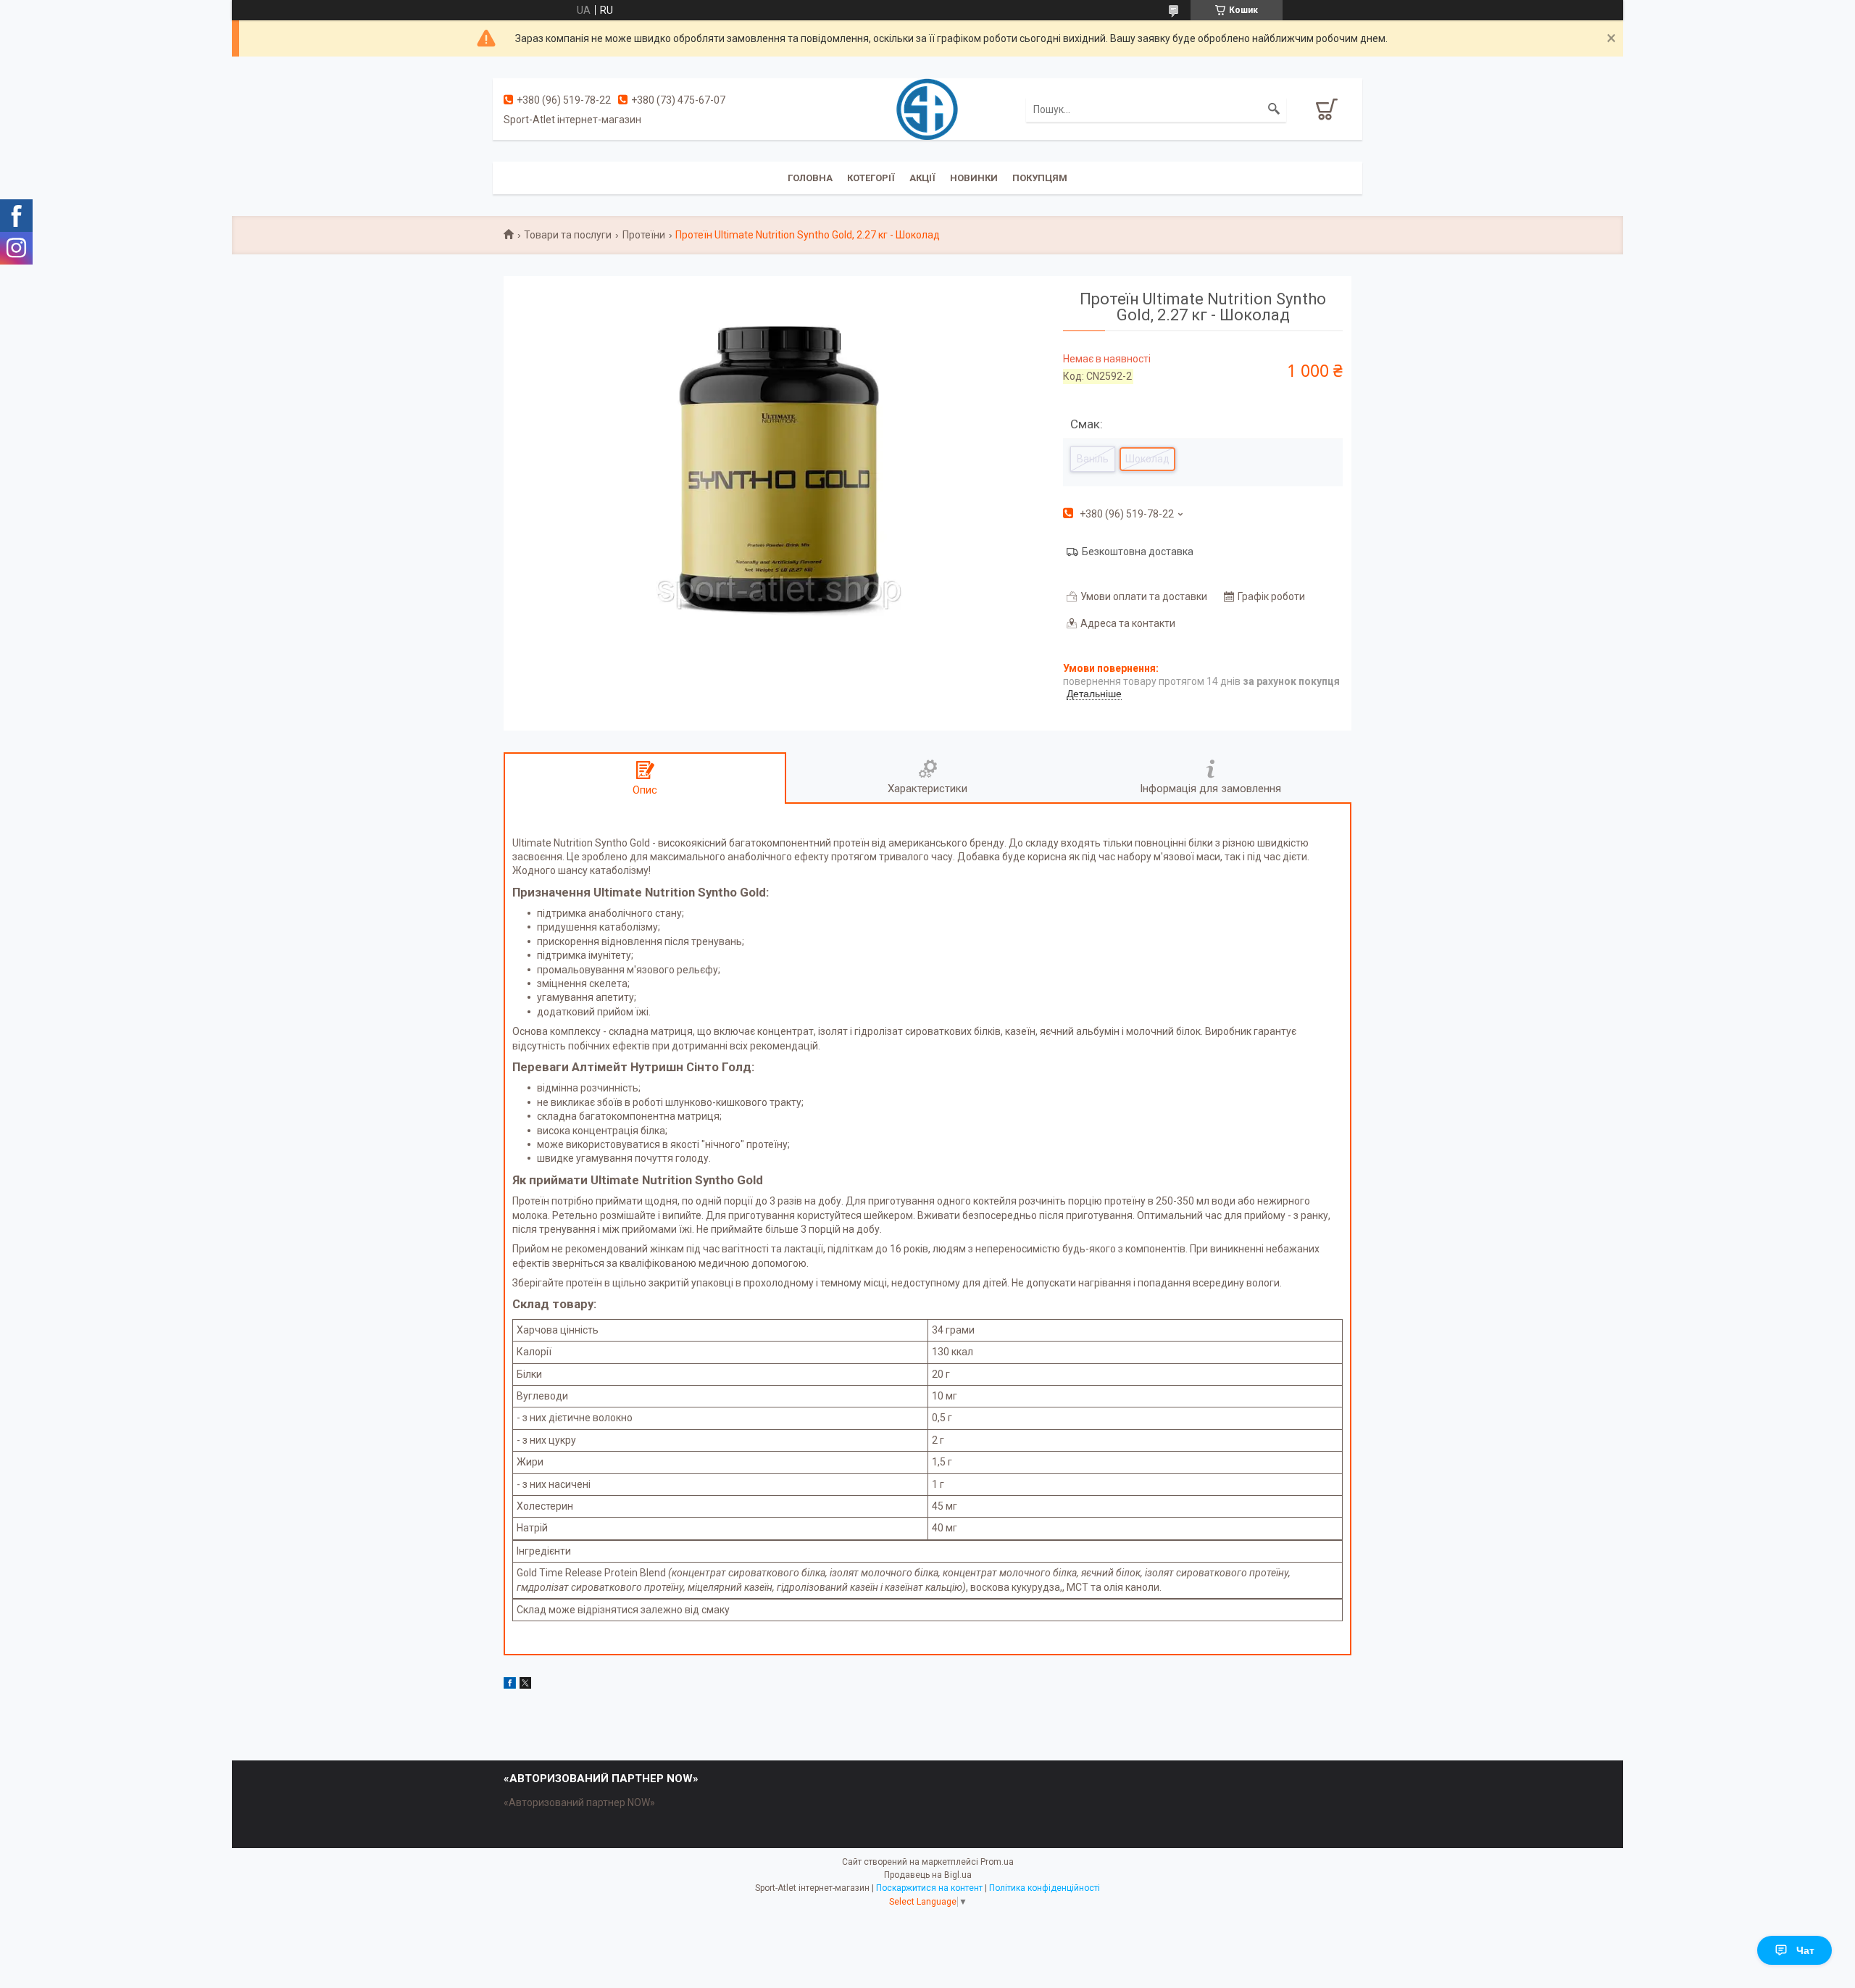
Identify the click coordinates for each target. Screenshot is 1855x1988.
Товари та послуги (568, 235)
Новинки (974, 178)
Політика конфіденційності (1045, 1888)
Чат (1805, 1950)
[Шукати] (1274, 109)
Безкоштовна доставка (1138, 552)
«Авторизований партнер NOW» (579, 1802)
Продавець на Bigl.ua (928, 1875)
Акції (922, 178)
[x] (525, 1685)
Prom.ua (997, 1862)
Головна (810, 178)
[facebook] (510, 1685)
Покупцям (1040, 178)
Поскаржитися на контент (929, 1888)
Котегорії (871, 178)
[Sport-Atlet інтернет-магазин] (927, 108)
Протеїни (644, 235)
